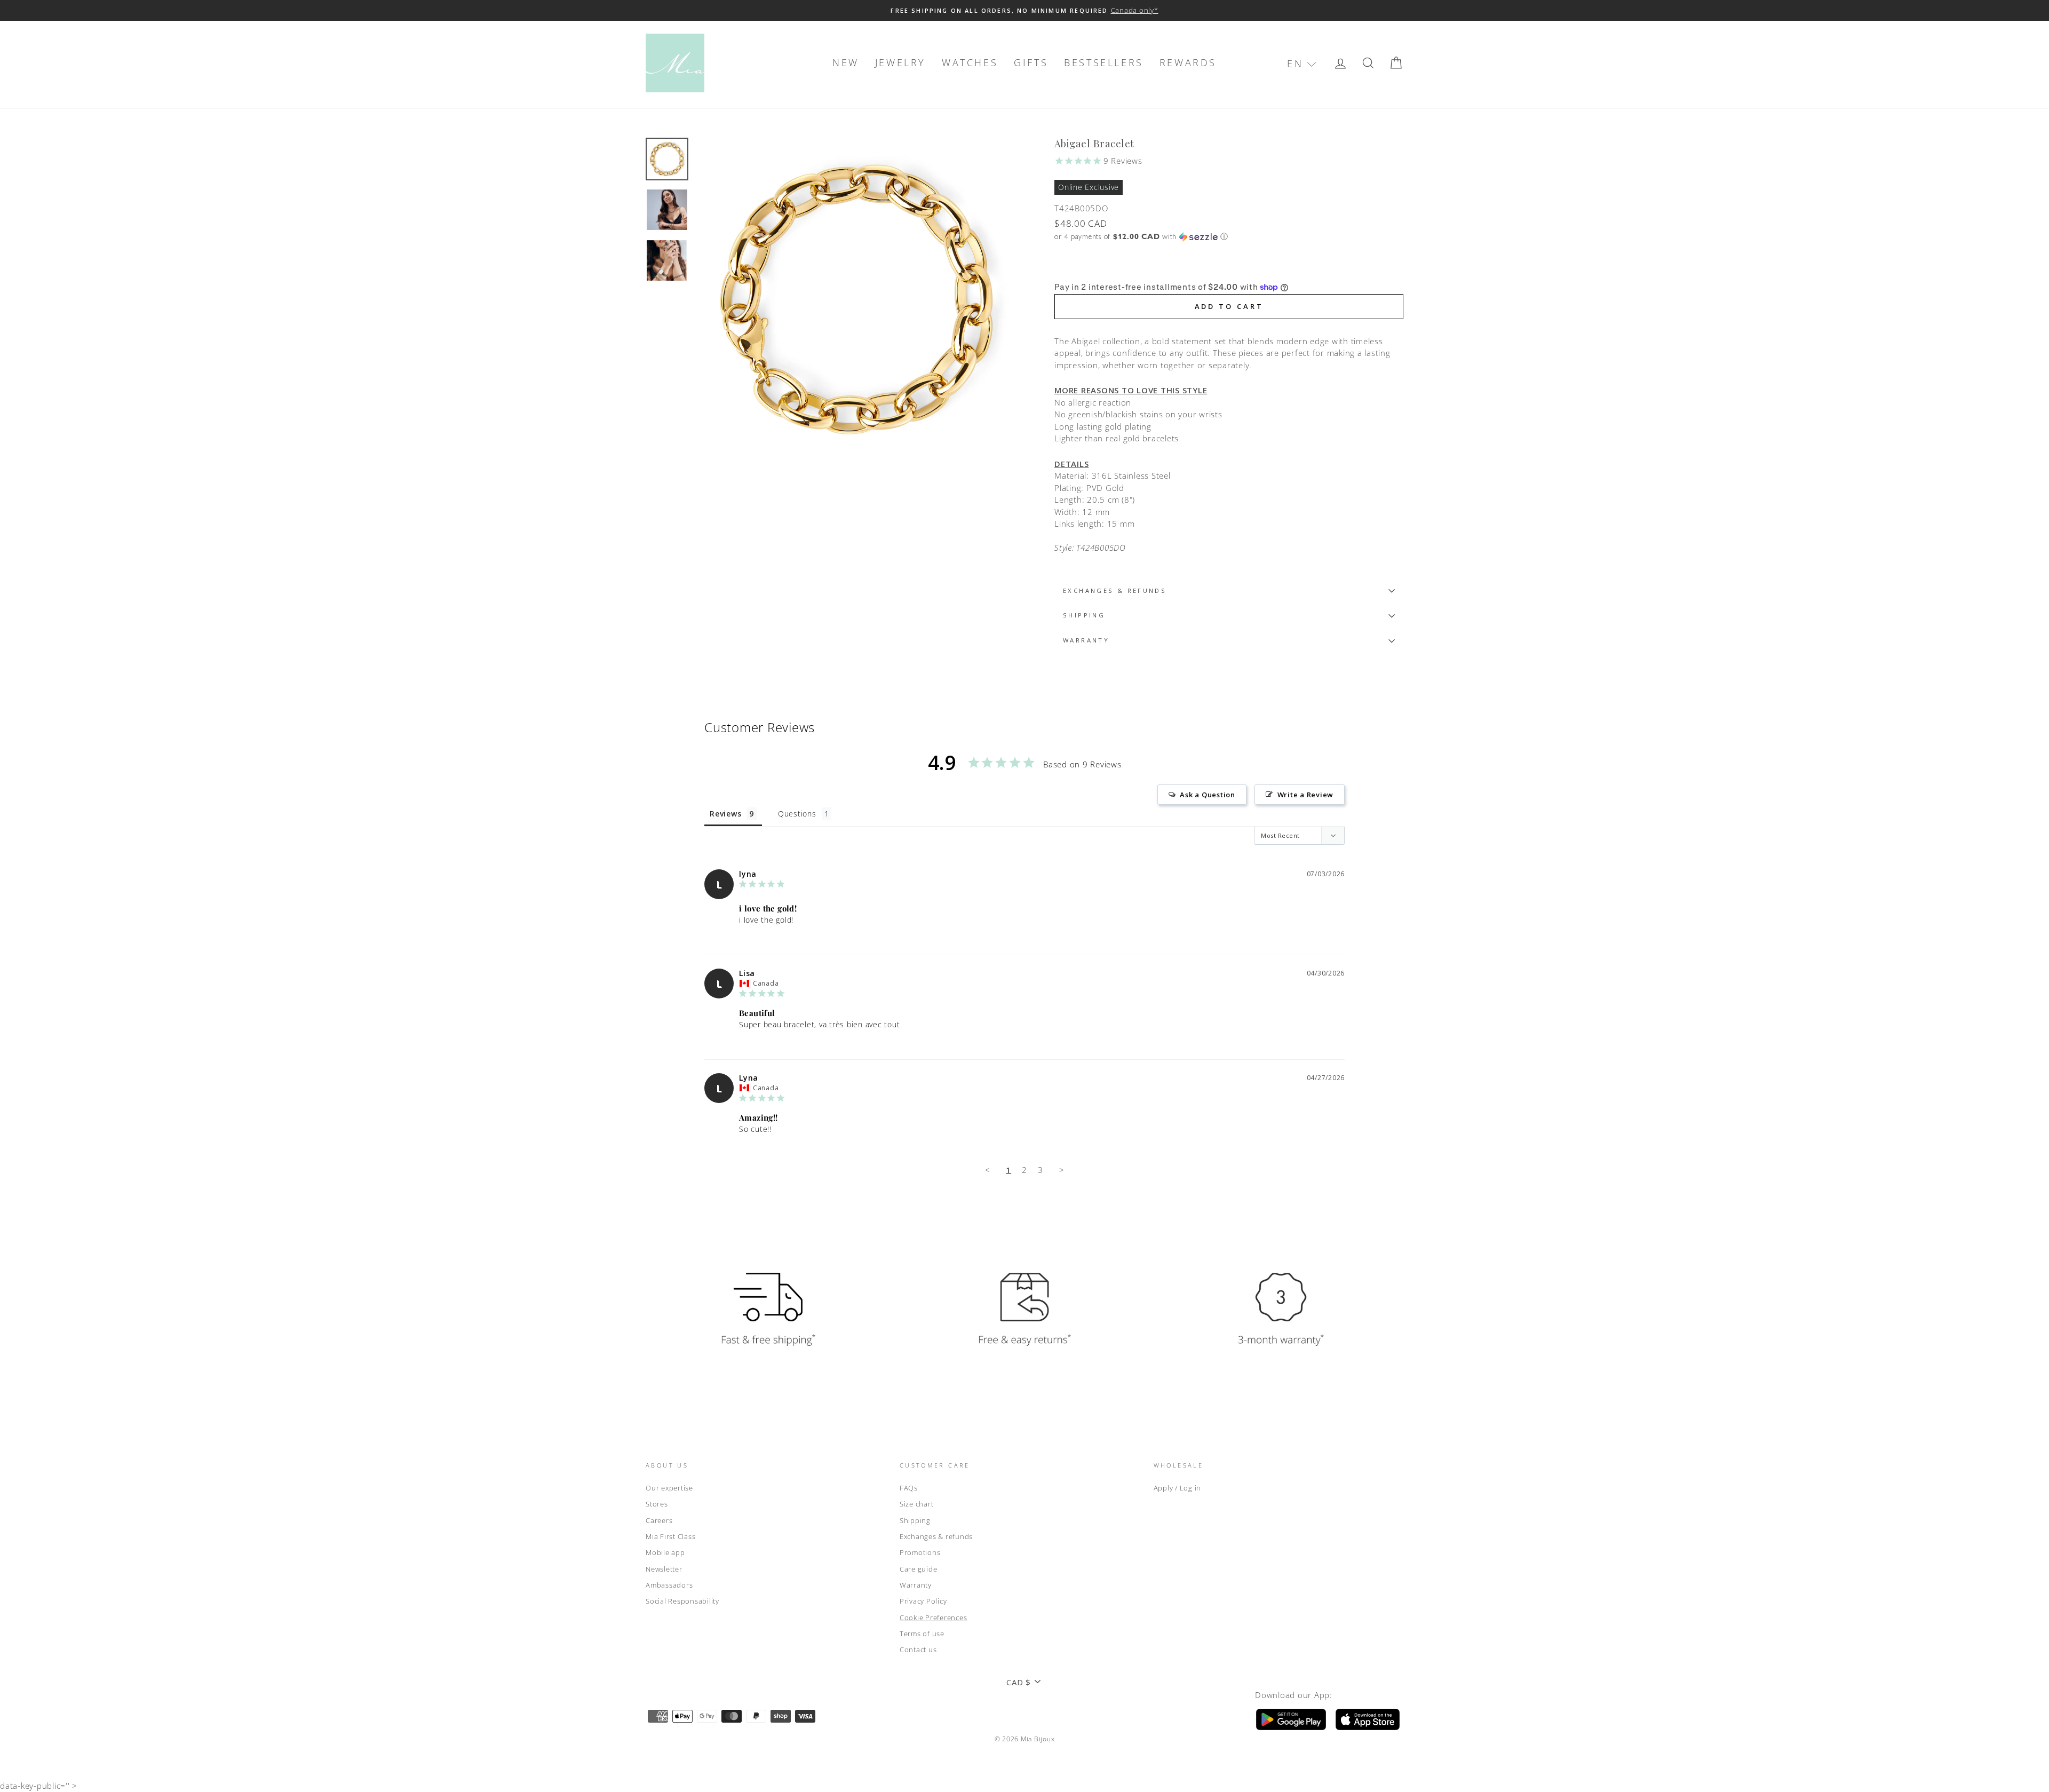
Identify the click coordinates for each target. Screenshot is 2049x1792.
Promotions (920, 1552)
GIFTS (1031, 62)
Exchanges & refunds (936, 1536)
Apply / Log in (1178, 1488)
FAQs (909, 1488)
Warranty (916, 1585)
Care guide (919, 1569)
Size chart (917, 1504)
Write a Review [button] (1306, 795)
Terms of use (922, 1634)
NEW (846, 62)
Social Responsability (682, 1601)
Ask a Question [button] (1208, 795)
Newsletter (664, 1569)
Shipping (915, 1520)
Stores (657, 1504)
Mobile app (665, 1552)
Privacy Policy (923, 1601)
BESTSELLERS (1104, 62)
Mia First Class (670, 1536)
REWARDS (1188, 62)
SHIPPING (1084, 615)
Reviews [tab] (725, 814)
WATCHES (970, 62)
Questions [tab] (797, 814)
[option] (1024, 10)
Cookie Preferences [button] (934, 1617)
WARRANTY (1086, 640)
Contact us (918, 1650)
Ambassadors (669, 1585)
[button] (1302, 64)
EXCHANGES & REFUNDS (1115, 590)
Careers (659, 1520)
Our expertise (669, 1488)
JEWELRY (900, 62)
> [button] (1062, 1170)
